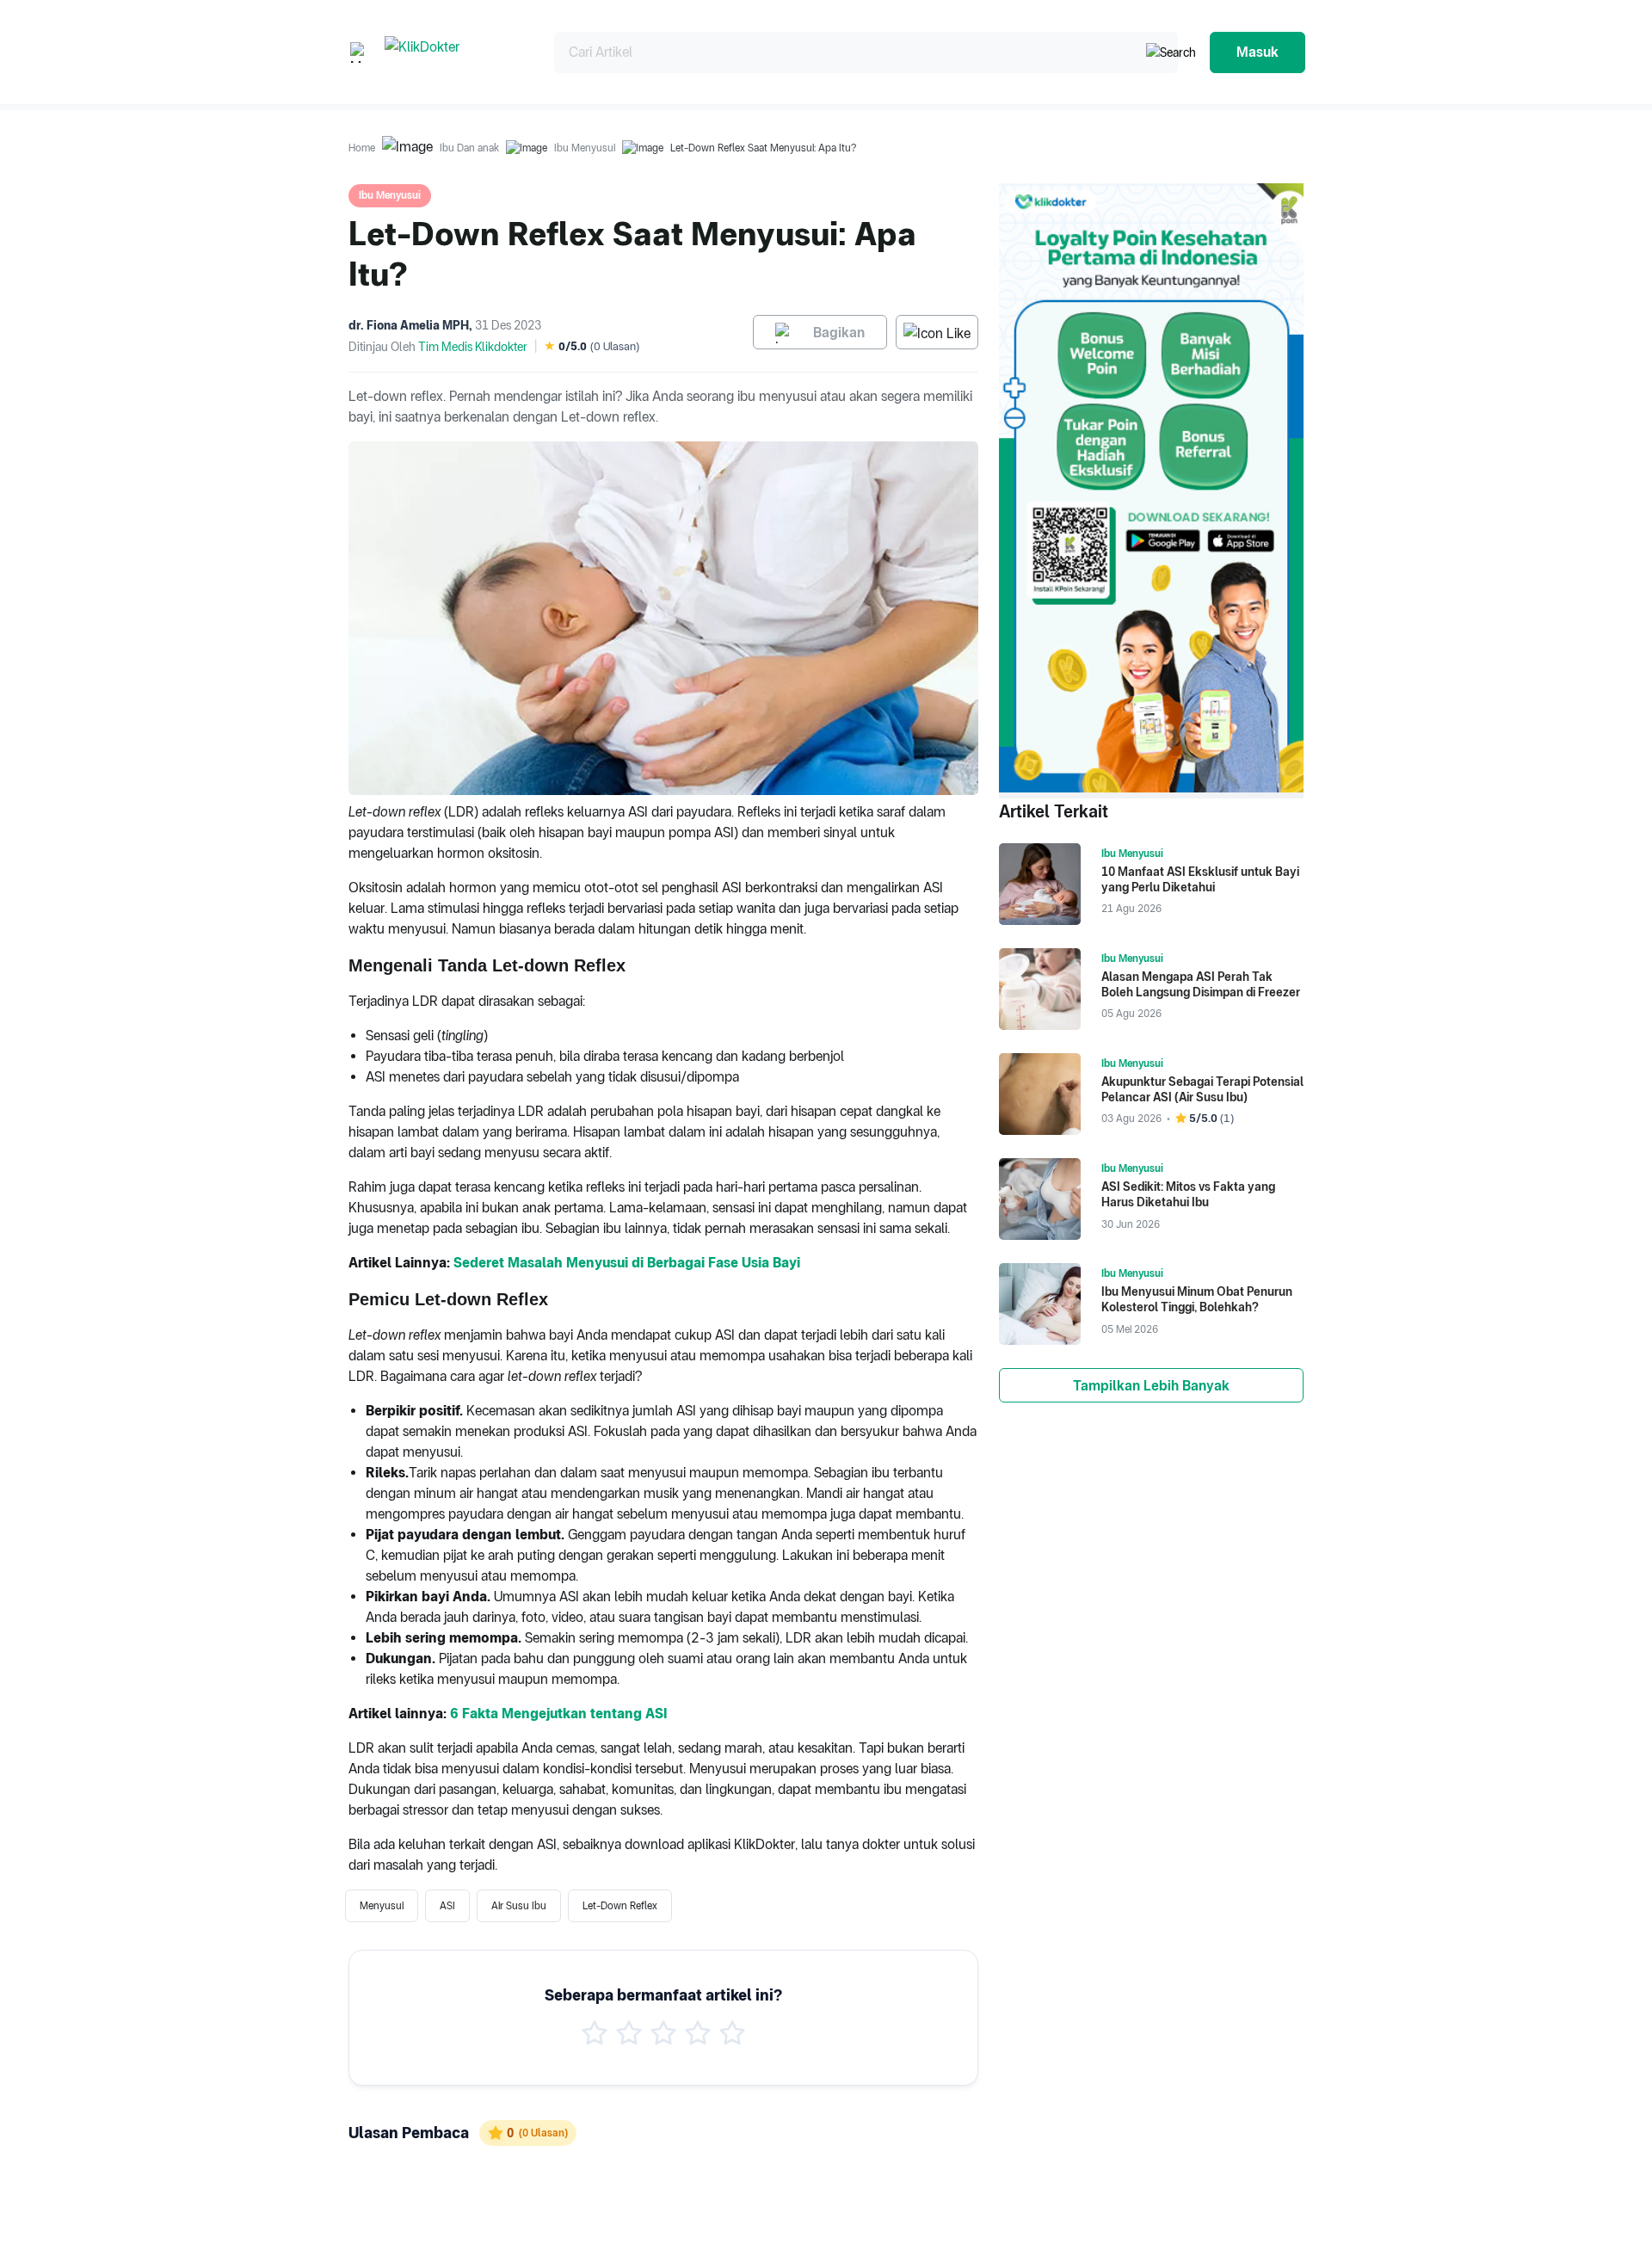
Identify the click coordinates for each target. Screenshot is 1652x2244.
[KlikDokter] (456, 52)
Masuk (1257, 52)
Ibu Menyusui (585, 148)
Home (362, 148)
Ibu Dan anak (469, 148)
